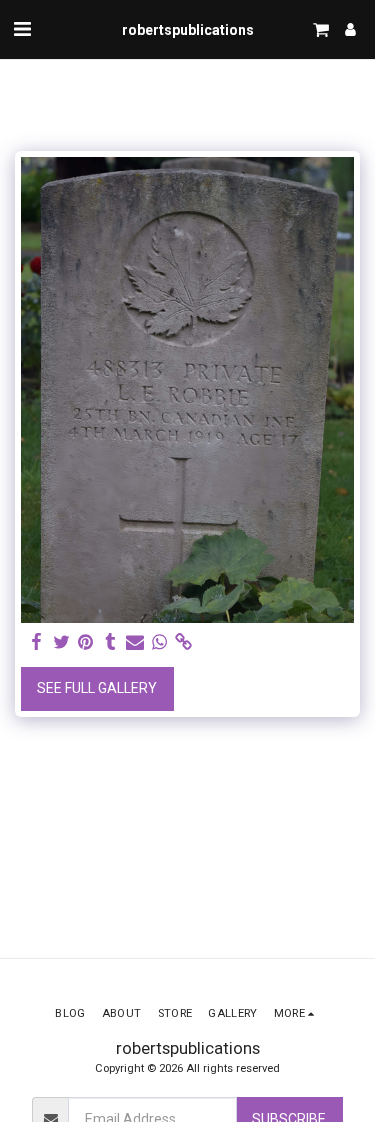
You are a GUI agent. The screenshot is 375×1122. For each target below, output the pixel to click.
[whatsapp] (160, 642)
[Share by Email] (135, 642)
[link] (184, 642)
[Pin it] (86, 642)
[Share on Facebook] (37, 642)
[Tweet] (62, 642)
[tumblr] (111, 642)
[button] (22, 29)
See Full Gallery (97, 688)
